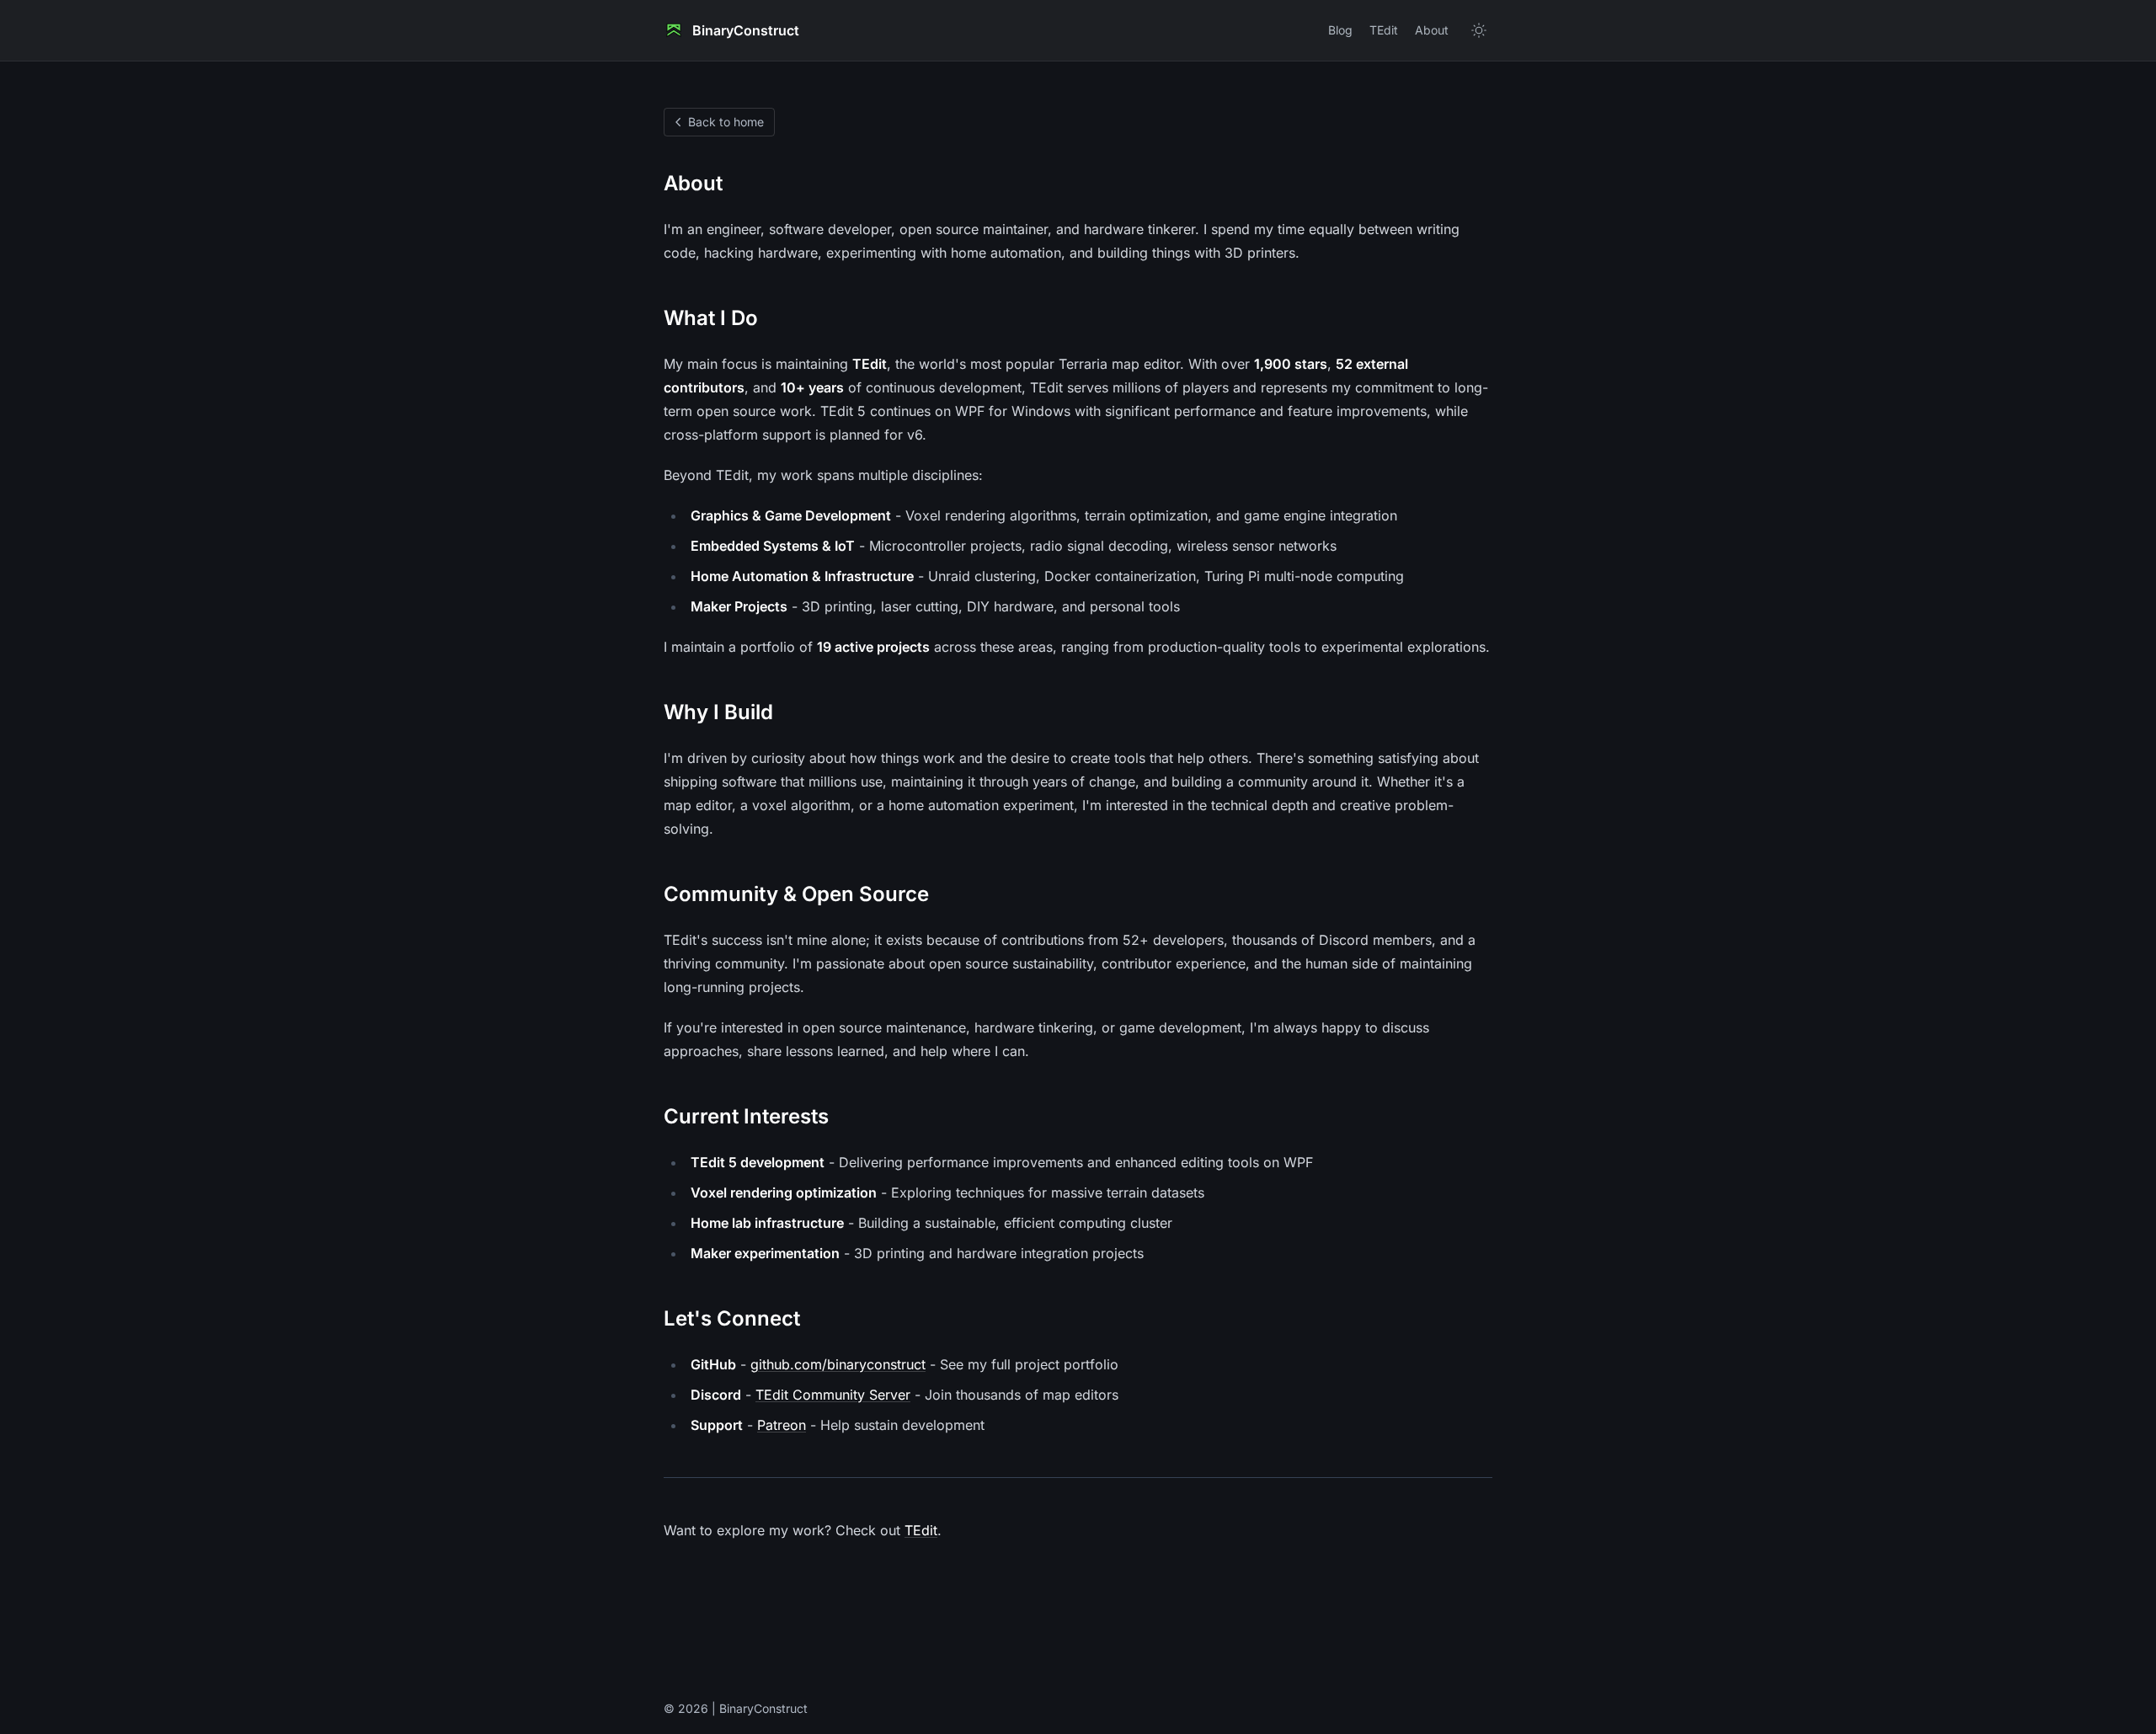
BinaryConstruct (746, 30)
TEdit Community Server (833, 1395)
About (1432, 30)
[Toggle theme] (1479, 30)
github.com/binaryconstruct (838, 1364)
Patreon (782, 1425)
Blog (1340, 30)
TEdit (1384, 30)
